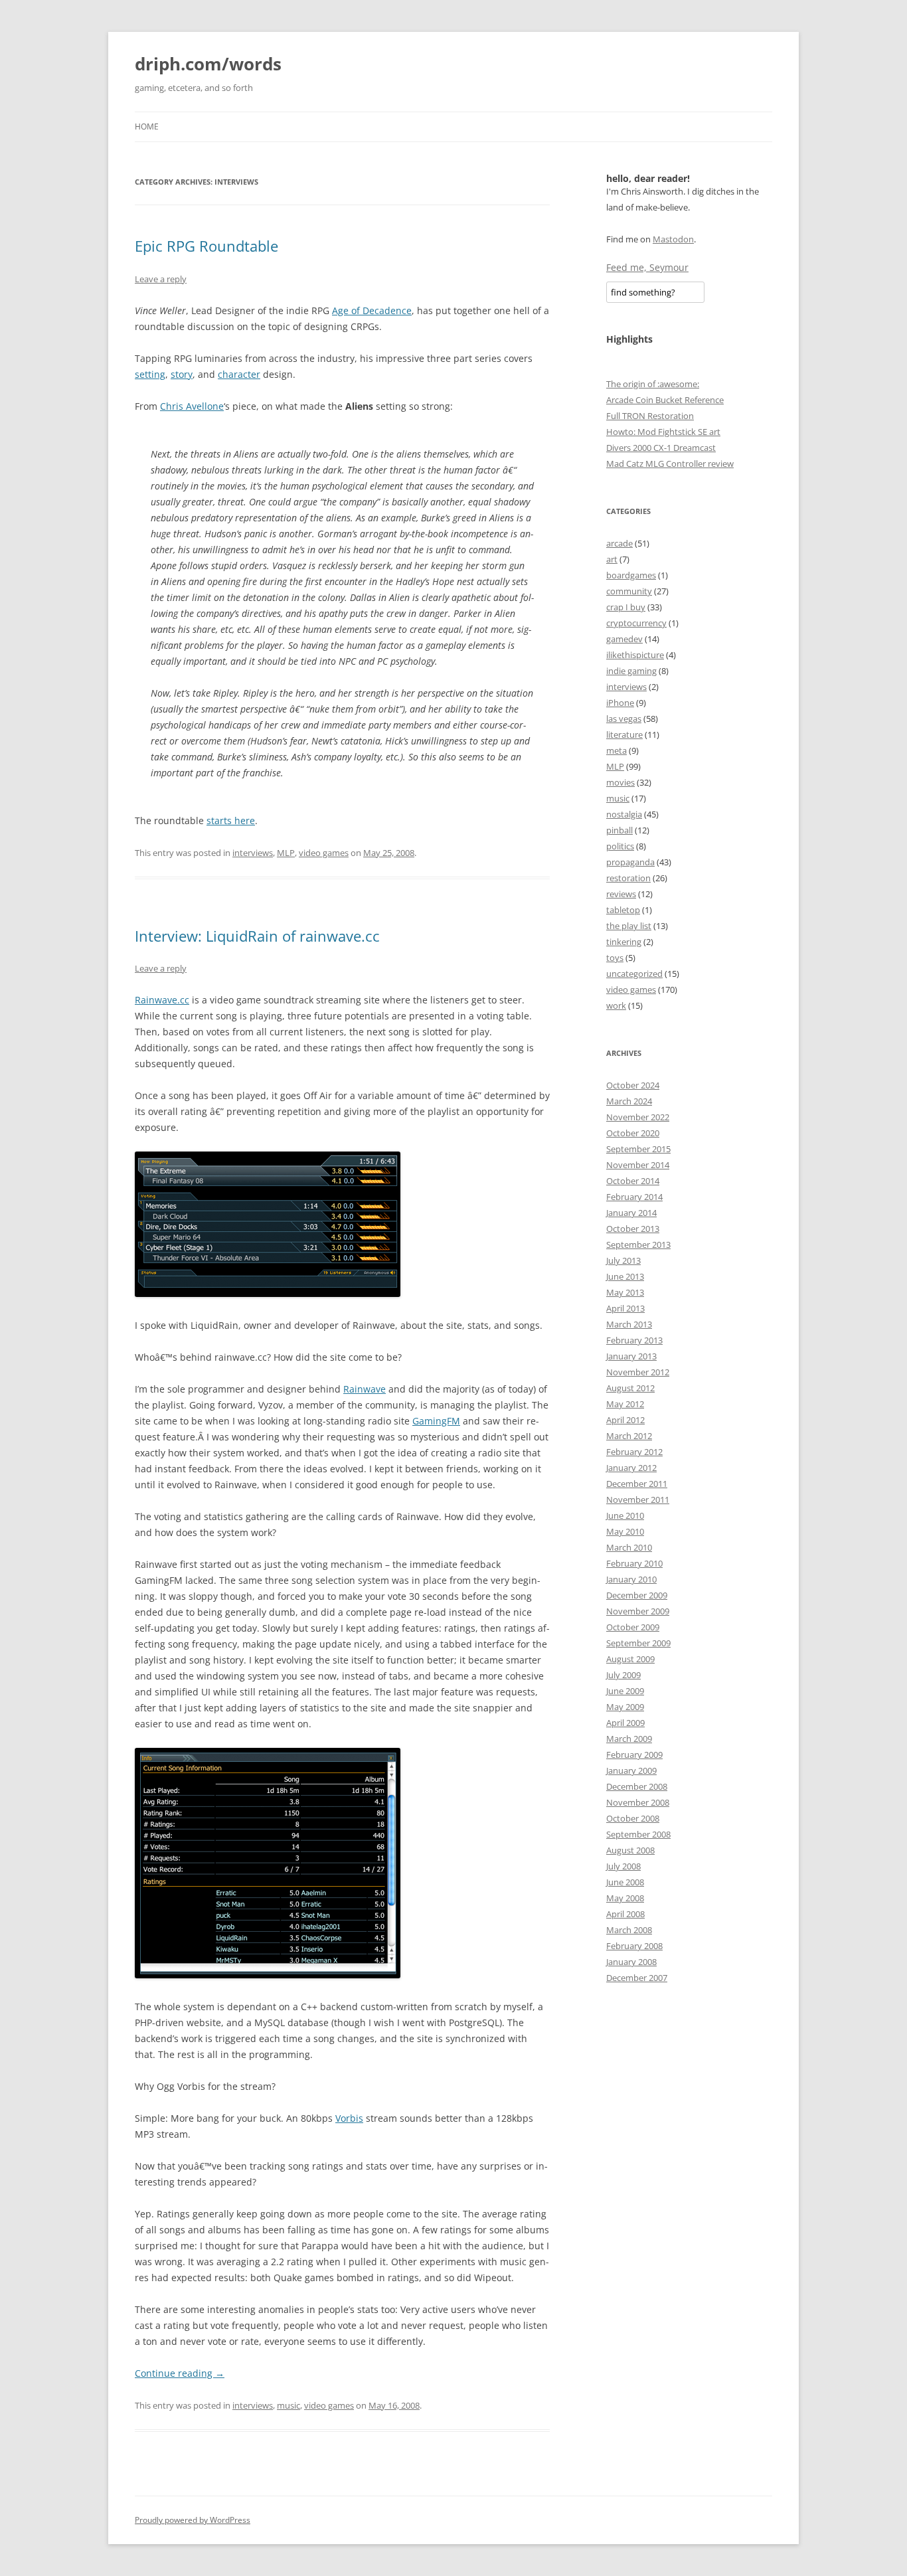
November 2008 (638, 1802)
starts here (231, 820)
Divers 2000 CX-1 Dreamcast (661, 448)
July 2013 (623, 1260)
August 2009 (630, 1659)
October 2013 (633, 1229)
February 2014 (634, 1197)
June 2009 (625, 1691)
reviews (621, 894)
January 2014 (631, 1213)
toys (615, 958)
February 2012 (634, 1452)
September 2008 (638, 1834)
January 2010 (631, 1579)
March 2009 (629, 1739)
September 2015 (638, 1149)
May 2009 (625, 1707)
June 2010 (625, 1515)
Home (147, 127)
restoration (628, 878)
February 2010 (634, 1563)
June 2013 (625, 1276)
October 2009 (633, 1627)
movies (620, 782)
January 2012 (631, 1468)
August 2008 (630, 1850)
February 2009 (634, 1755)
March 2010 (629, 1547)
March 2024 (629, 1101)
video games (324, 853)
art (612, 559)
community (629, 591)
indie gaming (631, 671)
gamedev (624, 639)
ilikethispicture (635, 655)
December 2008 (637, 1786)
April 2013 (625, 1308)
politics (620, 846)
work (616, 1005)
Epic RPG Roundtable (206, 246)
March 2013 (629, 1324)
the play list (629, 926)
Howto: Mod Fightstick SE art (663, 432)
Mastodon (673, 239)
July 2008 (623, 1866)
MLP (286, 853)
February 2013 (634, 1340)
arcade (619, 543)
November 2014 (638, 1165)
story (182, 374)
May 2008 (625, 1898)
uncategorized (634, 974)
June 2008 (625, 1882)
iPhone (620, 703)
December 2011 (637, 1484)
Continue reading (180, 2373)
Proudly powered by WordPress (193, 2520)
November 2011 (638, 1500)
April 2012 (625, 1420)
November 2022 (638, 1117)
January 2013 (631, 1356)
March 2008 (629, 1930)
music (289, 2405)
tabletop (623, 910)
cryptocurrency (636, 623)
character (239, 374)
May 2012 (625, 1404)
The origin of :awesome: (653, 384)
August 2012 (630, 1388)
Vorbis (349, 2118)
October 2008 (633, 1818)
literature (624, 734)
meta (617, 750)
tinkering (624, 942)
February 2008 (634, 1946)
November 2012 (638, 1372)
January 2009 (631, 1770)
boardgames (631, 575)
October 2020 (633, 1133)
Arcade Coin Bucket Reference (665, 400)
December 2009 (637, 1595)
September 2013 (638, 1245)
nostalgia (624, 814)
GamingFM (436, 1421)
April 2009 (625, 1723)
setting (150, 374)
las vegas (624, 719)
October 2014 (633, 1181)
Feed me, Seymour (647, 267)
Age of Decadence (372, 310)
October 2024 (633, 1085)
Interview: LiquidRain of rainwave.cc (257, 936)
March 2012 (629, 1436)
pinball (619, 830)
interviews (253, 853)
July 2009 (623, 1675)
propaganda (630, 862)
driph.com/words (208, 64)
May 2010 (625, 1531)
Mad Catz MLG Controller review (670, 464)
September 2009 (638, 1643)
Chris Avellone (192, 406)
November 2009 (638, 1611)
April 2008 (625, 1914)
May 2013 (625, 1292)
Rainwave (365, 1389)
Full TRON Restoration (650, 416)
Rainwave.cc (162, 1000)
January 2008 (631, 1962)
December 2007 (637, 1978)
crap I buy (626, 607)
